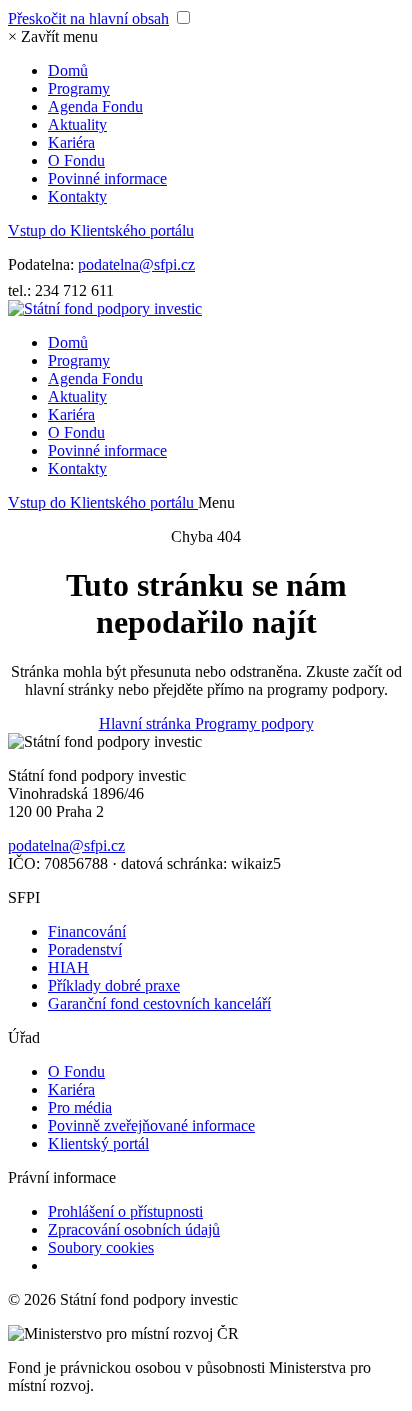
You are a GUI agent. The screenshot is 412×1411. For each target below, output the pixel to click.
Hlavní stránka (147, 723)
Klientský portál (98, 1143)
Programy (79, 88)
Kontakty (77, 196)
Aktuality (77, 124)
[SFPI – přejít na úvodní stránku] (105, 308)
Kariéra (71, 142)
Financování (87, 931)
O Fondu (76, 160)
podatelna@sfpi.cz (136, 264)
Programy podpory (254, 723)
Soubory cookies (101, 1247)
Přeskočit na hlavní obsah (88, 18)
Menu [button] (216, 502)
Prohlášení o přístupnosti (125, 1211)
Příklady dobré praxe (114, 985)
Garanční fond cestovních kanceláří (159, 1003)
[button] (53, 36)
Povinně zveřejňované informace (151, 1125)
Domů (68, 70)
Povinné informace (107, 178)
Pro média (80, 1107)
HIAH (68, 967)
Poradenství (85, 949)
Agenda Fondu (95, 106)
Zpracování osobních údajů (134, 1229)
